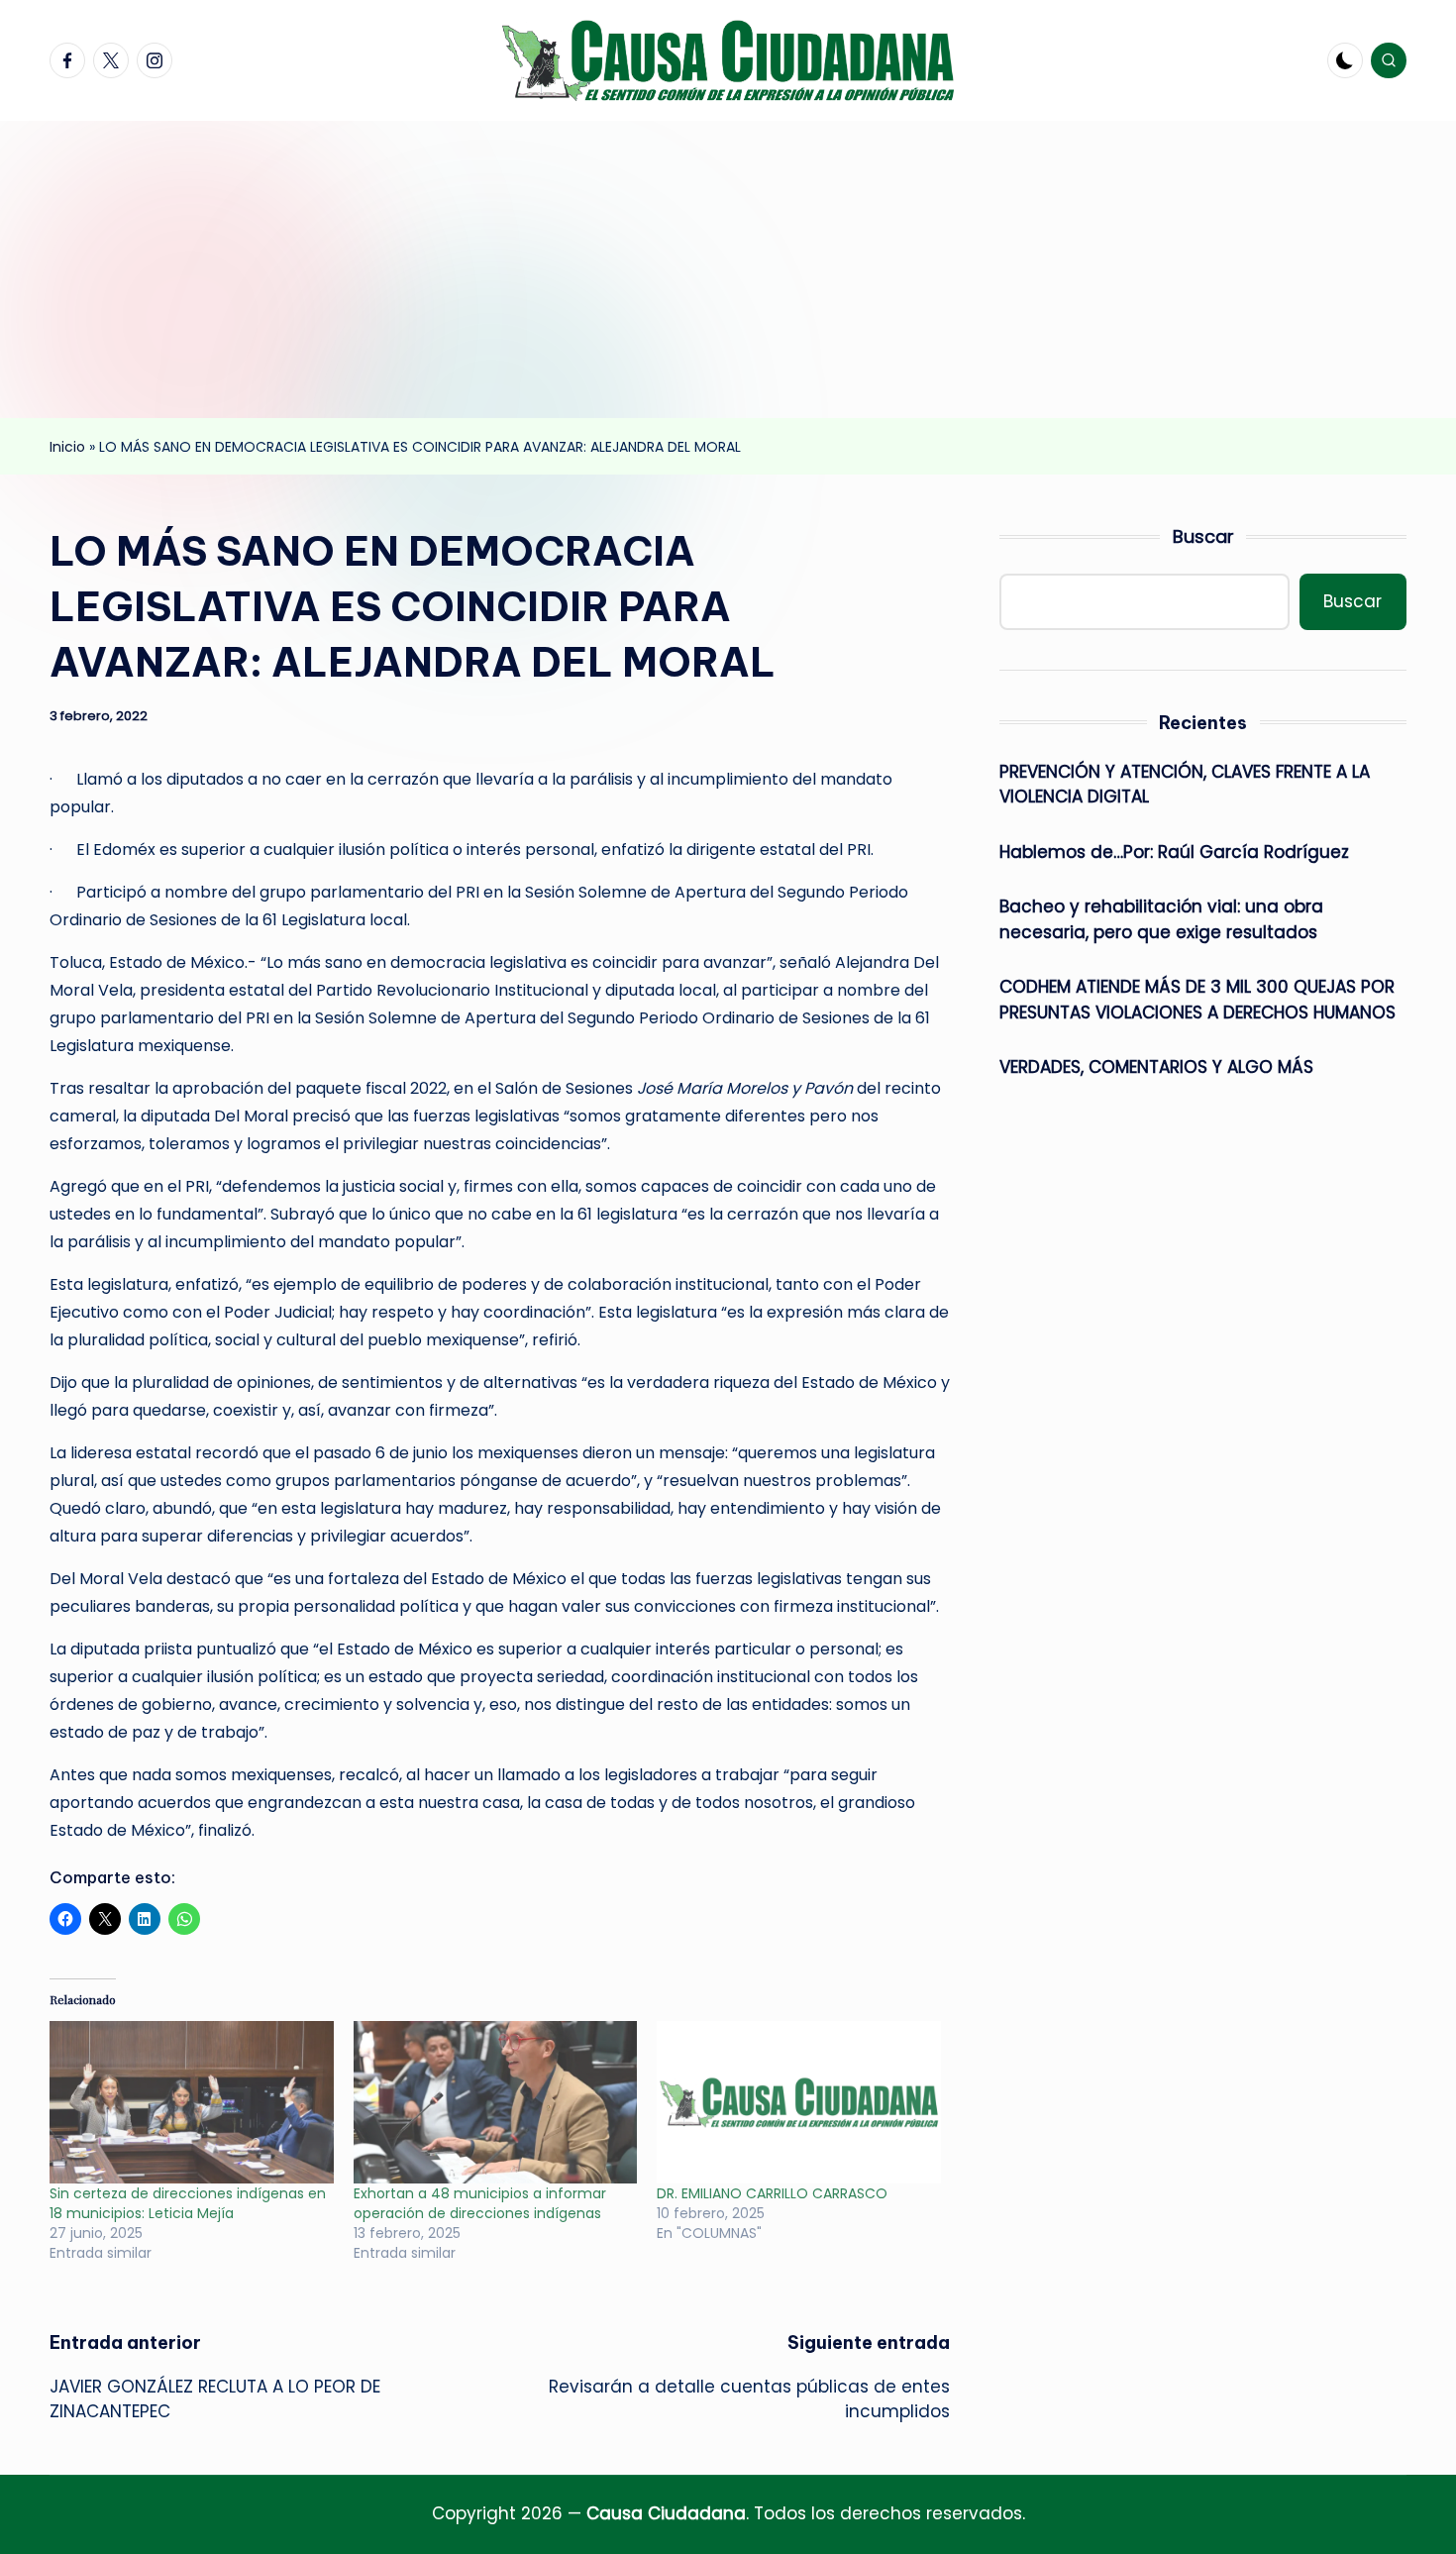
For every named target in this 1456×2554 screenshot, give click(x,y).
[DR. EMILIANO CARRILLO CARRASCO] (799, 2102)
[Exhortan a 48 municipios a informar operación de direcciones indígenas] (496, 2102)
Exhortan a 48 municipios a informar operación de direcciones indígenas (480, 2203)
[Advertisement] (728, 269)
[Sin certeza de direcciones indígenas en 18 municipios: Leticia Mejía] (192, 2102)
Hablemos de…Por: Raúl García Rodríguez (1174, 852)
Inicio (67, 447)
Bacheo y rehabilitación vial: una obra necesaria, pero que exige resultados (1161, 919)
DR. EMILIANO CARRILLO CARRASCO (772, 2193)
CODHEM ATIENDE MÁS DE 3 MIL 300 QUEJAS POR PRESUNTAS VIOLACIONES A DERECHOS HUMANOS (1197, 1000)
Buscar (1203, 536)
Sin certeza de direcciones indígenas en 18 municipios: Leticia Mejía (188, 2203)
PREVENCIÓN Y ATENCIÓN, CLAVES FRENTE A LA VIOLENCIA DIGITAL (1185, 785)
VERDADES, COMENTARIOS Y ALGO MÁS (1156, 1067)
